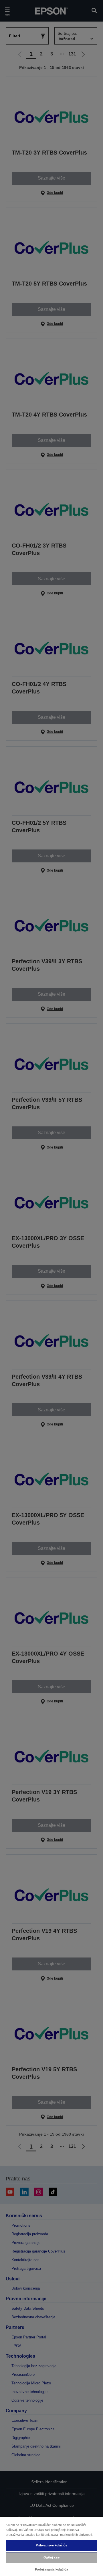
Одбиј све (51, 2557)
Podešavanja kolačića (51, 2569)
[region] (51, 2546)
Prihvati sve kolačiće (51, 2545)
